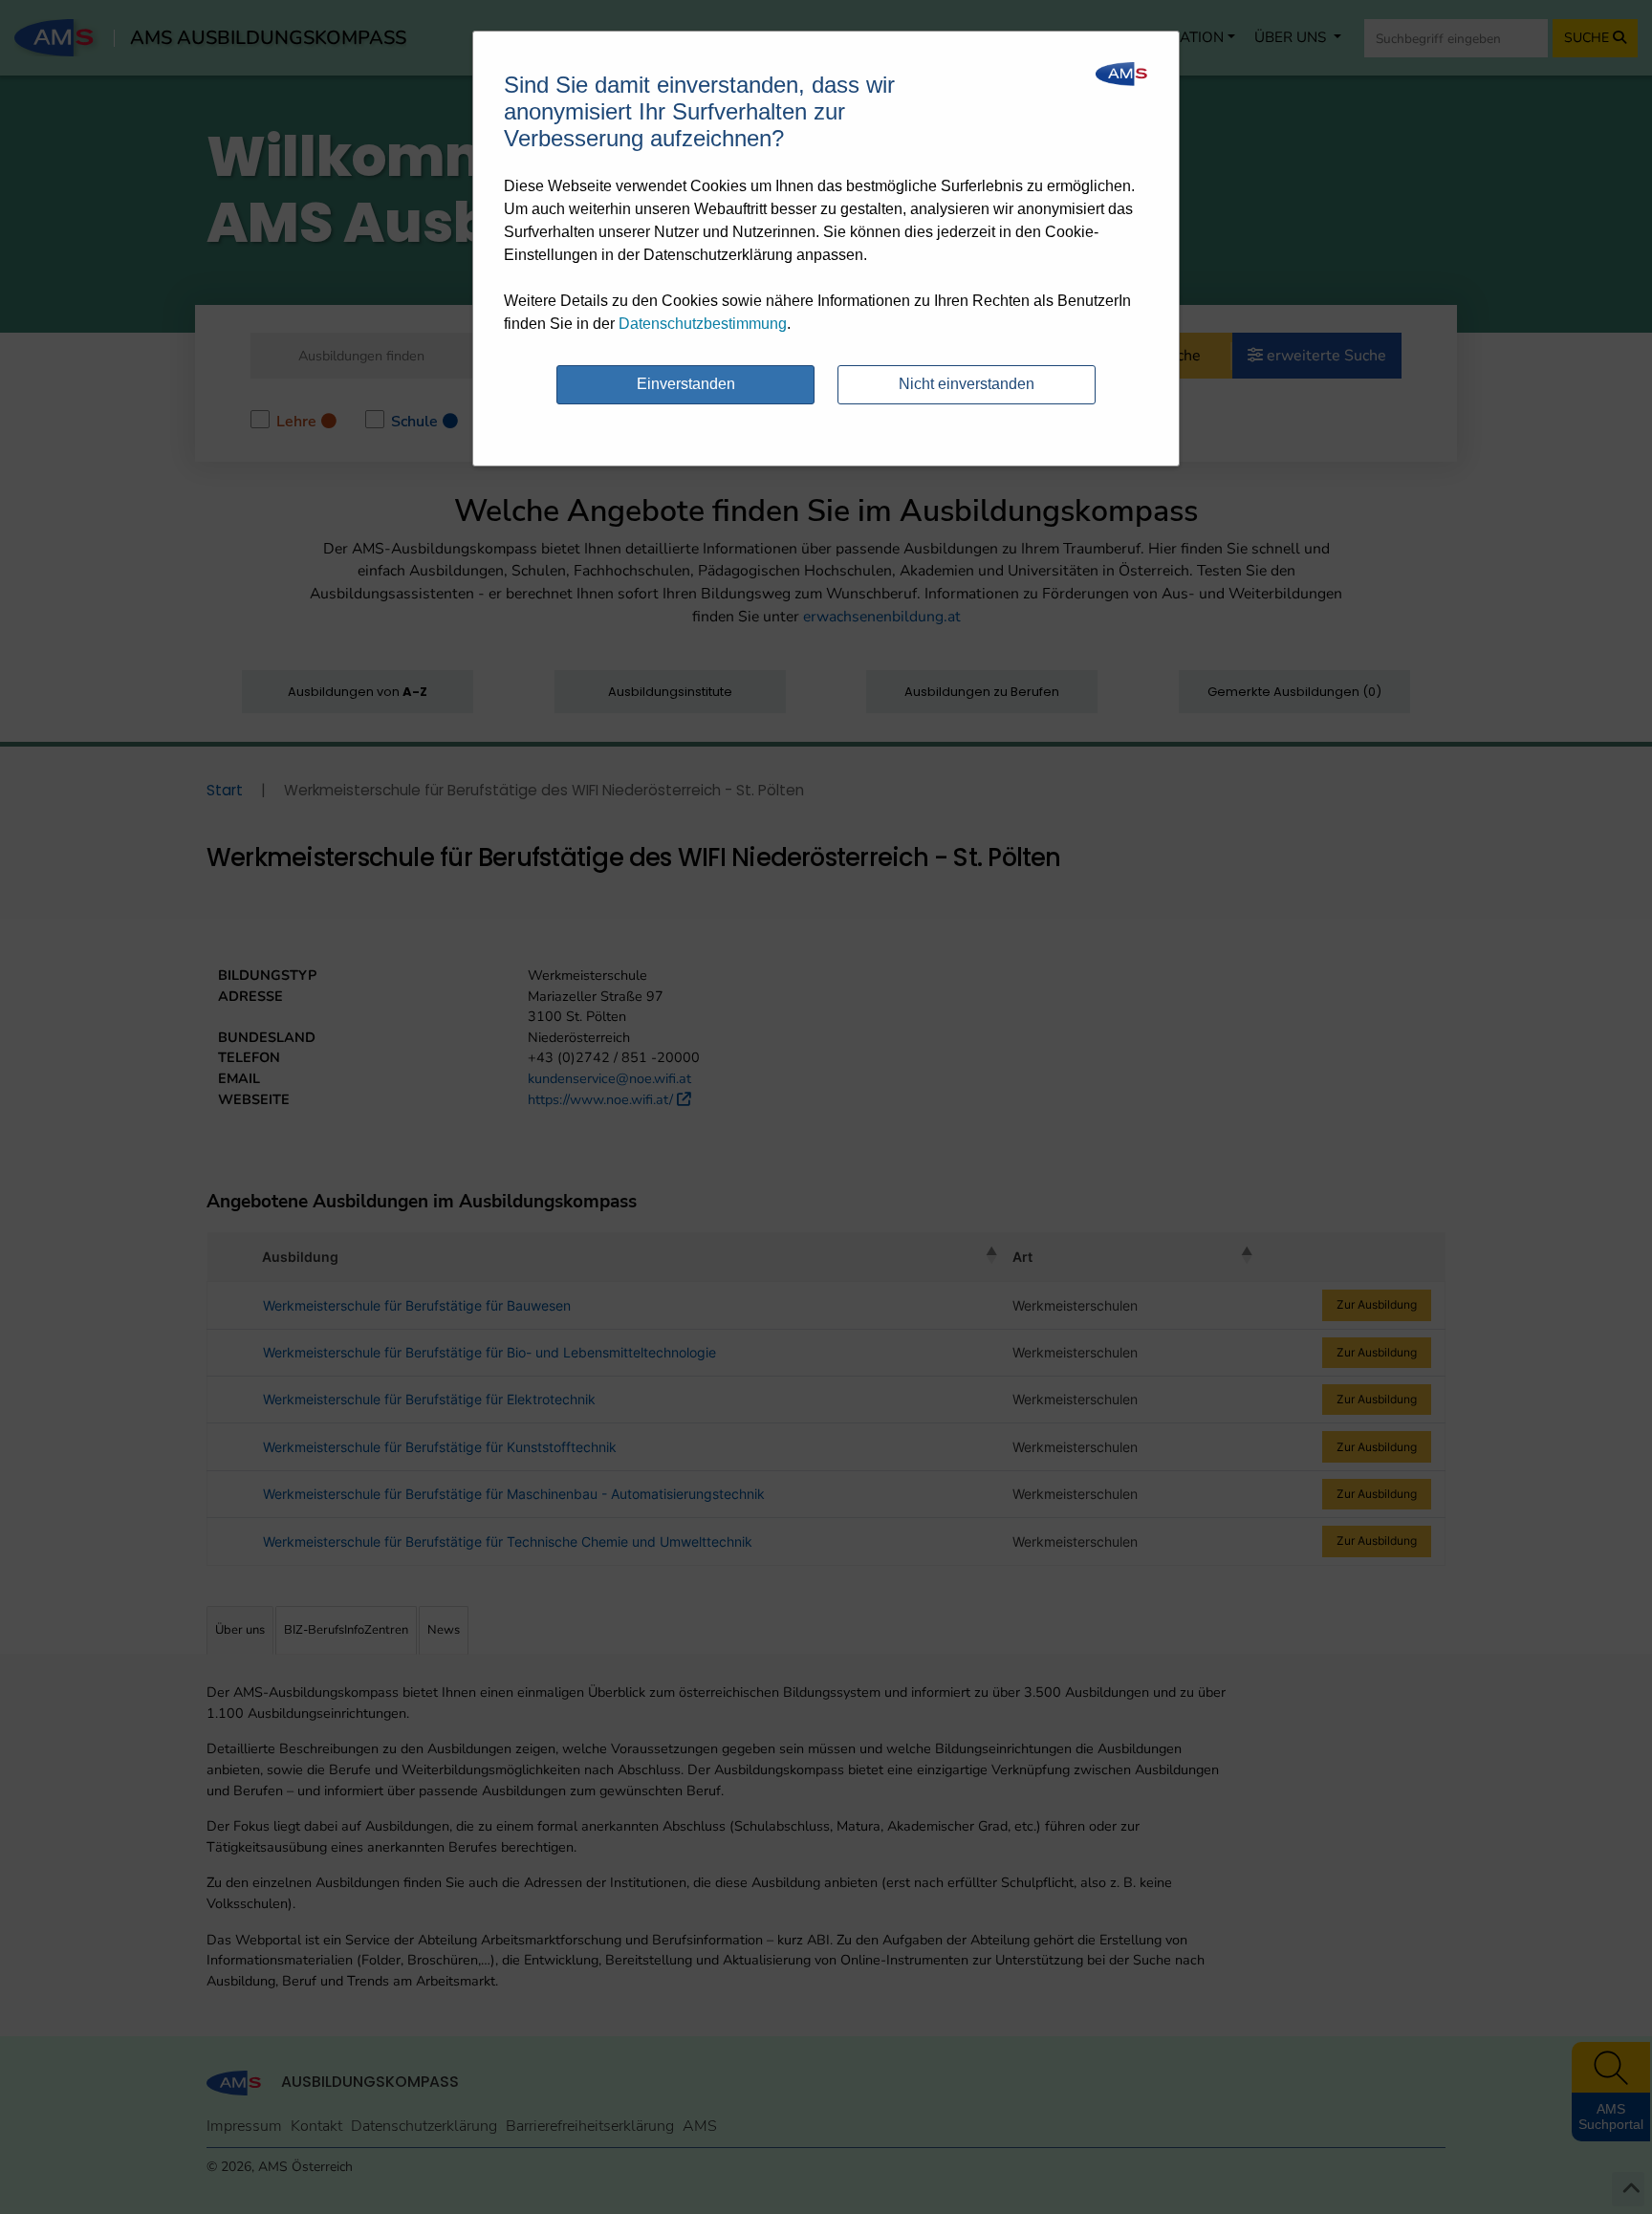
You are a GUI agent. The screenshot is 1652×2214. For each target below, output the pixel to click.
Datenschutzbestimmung (703, 324)
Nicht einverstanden (967, 384)
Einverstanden (686, 384)
